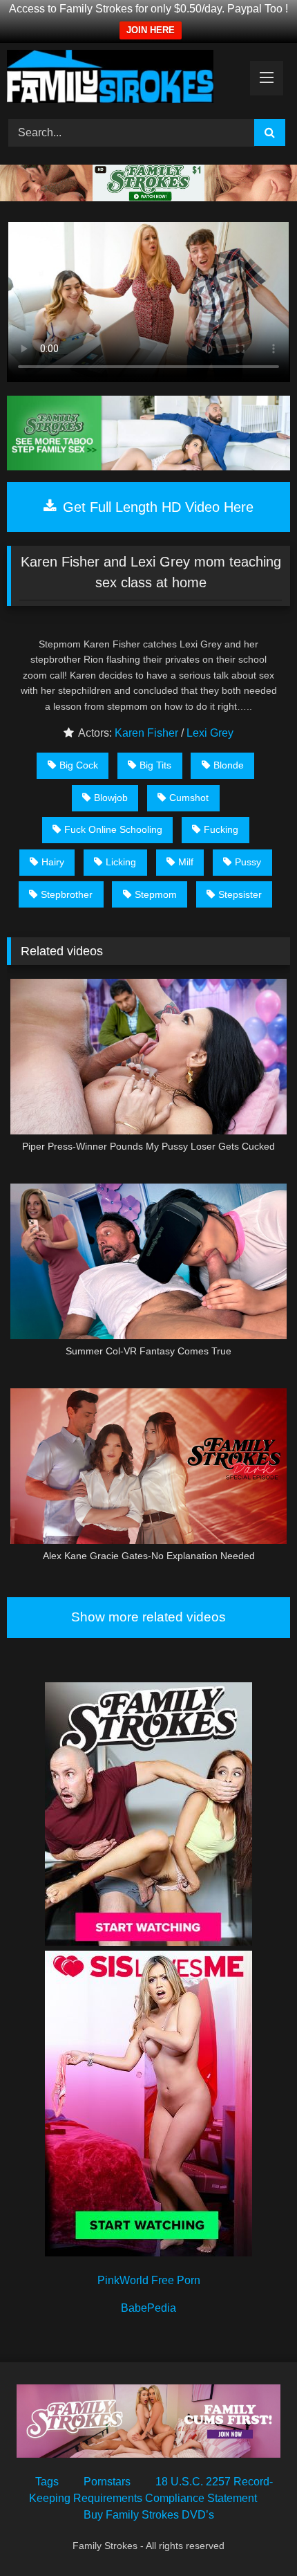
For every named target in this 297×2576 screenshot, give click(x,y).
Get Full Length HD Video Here (156, 507)
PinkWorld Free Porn (149, 2280)
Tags (47, 2482)
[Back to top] (254, 2535)
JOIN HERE (151, 30)
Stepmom (156, 894)
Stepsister (240, 894)
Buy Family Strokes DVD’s (149, 2515)
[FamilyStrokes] (122, 79)
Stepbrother (67, 894)
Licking (121, 862)
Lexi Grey (210, 733)
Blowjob (111, 798)
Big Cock (79, 765)
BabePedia (148, 2308)
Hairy (53, 862)
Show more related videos (148, 1617)
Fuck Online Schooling (113, 829)
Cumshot (189, 798)
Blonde (229, 765)
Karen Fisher (146, 733)
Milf (186, 862)
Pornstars (107, 2482)
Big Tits (155, 765)
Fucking (221, 829)
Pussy (248, 862)
